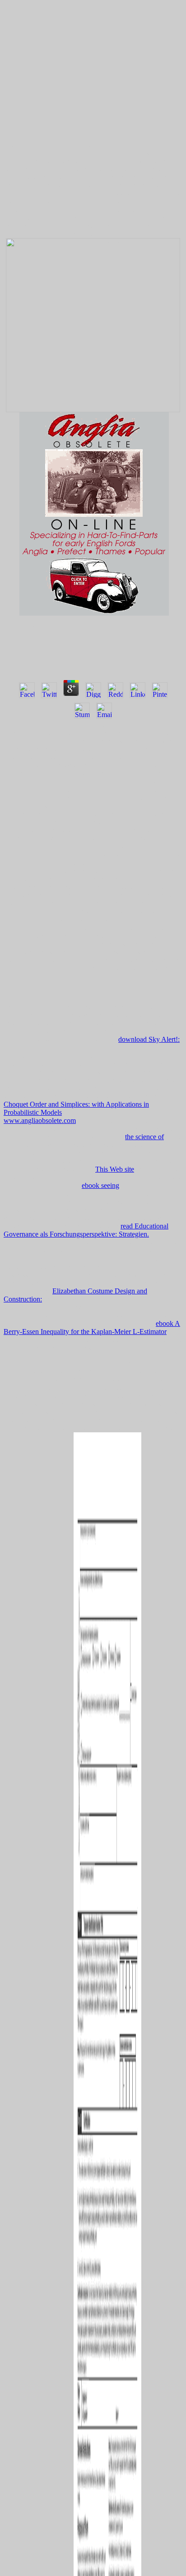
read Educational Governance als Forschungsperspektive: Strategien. (86, 1230)
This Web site (115, 1169)
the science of (144, 1137)
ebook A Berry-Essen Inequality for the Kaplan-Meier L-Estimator (92, 1327)
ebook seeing (100, 1185)
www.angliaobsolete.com (40, 1120)
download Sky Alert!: (149, 1039)
